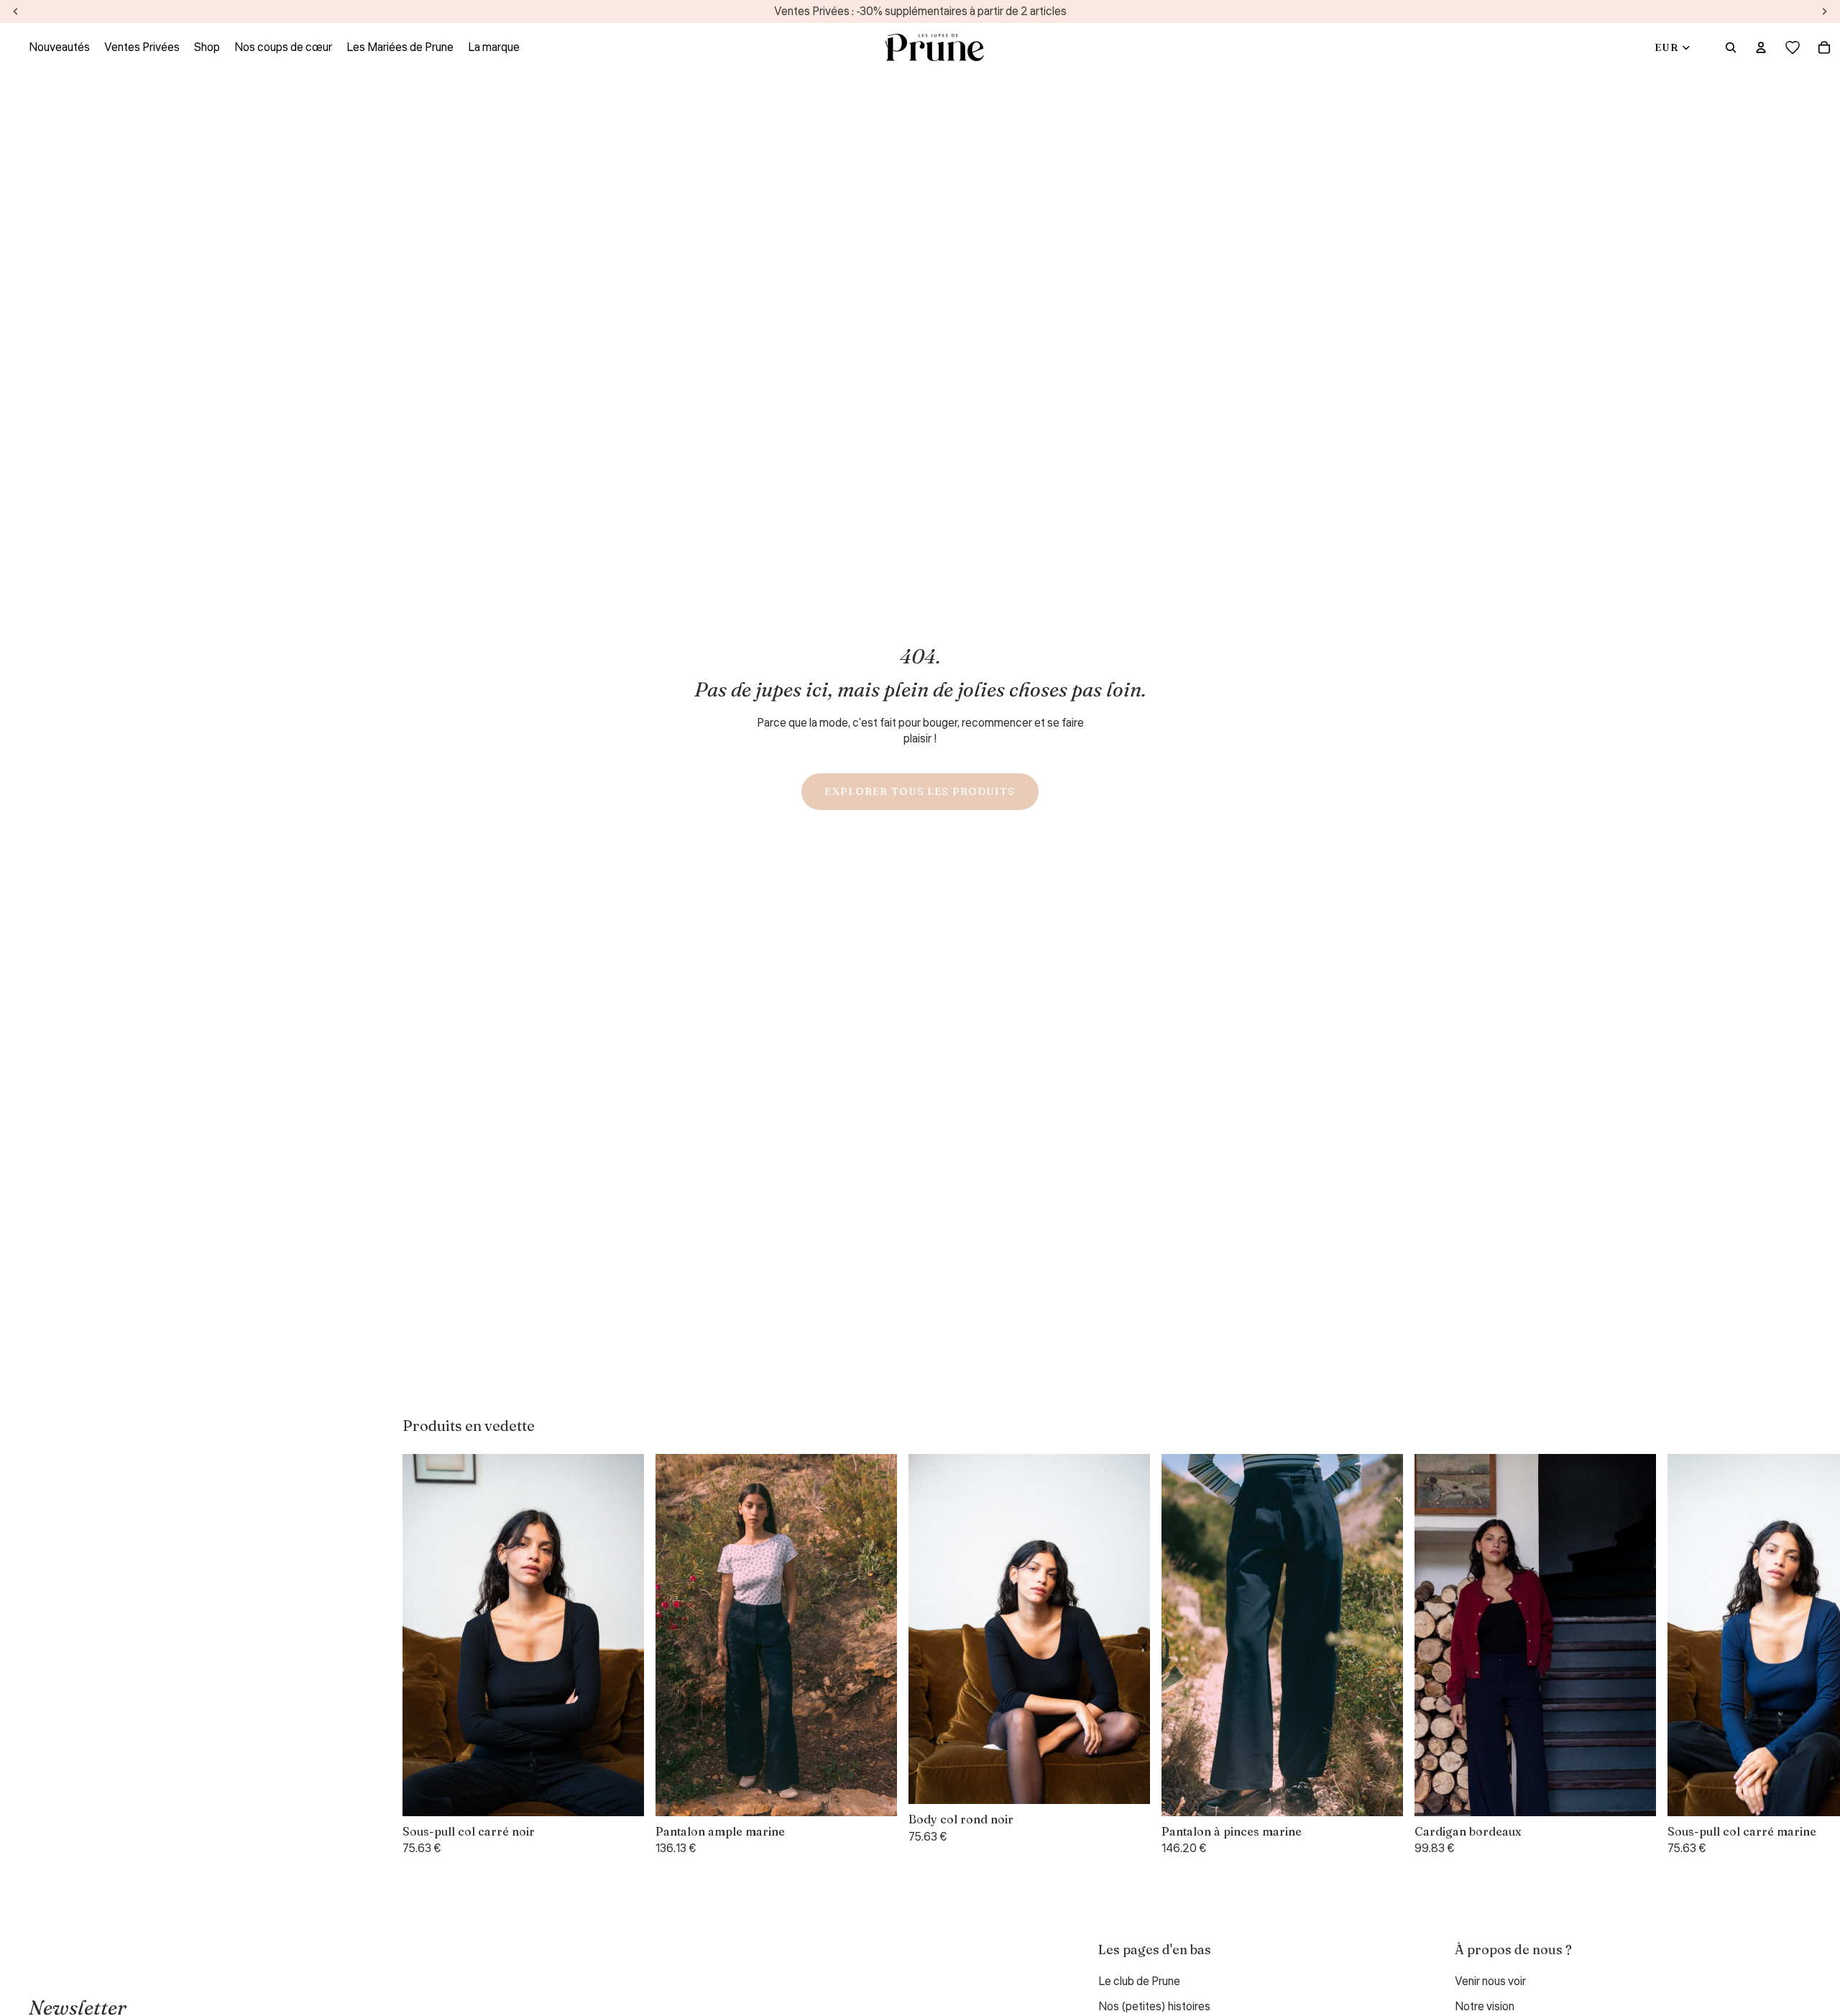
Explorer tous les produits (920, 791)
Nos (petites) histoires (1154, 2007)
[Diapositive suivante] (1420, 1655)
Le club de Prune (1139, 1982)
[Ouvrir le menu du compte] (1761, 47)
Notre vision (1485, 2007)
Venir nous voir (1490, 1982)
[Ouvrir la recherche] (1731, 47)
